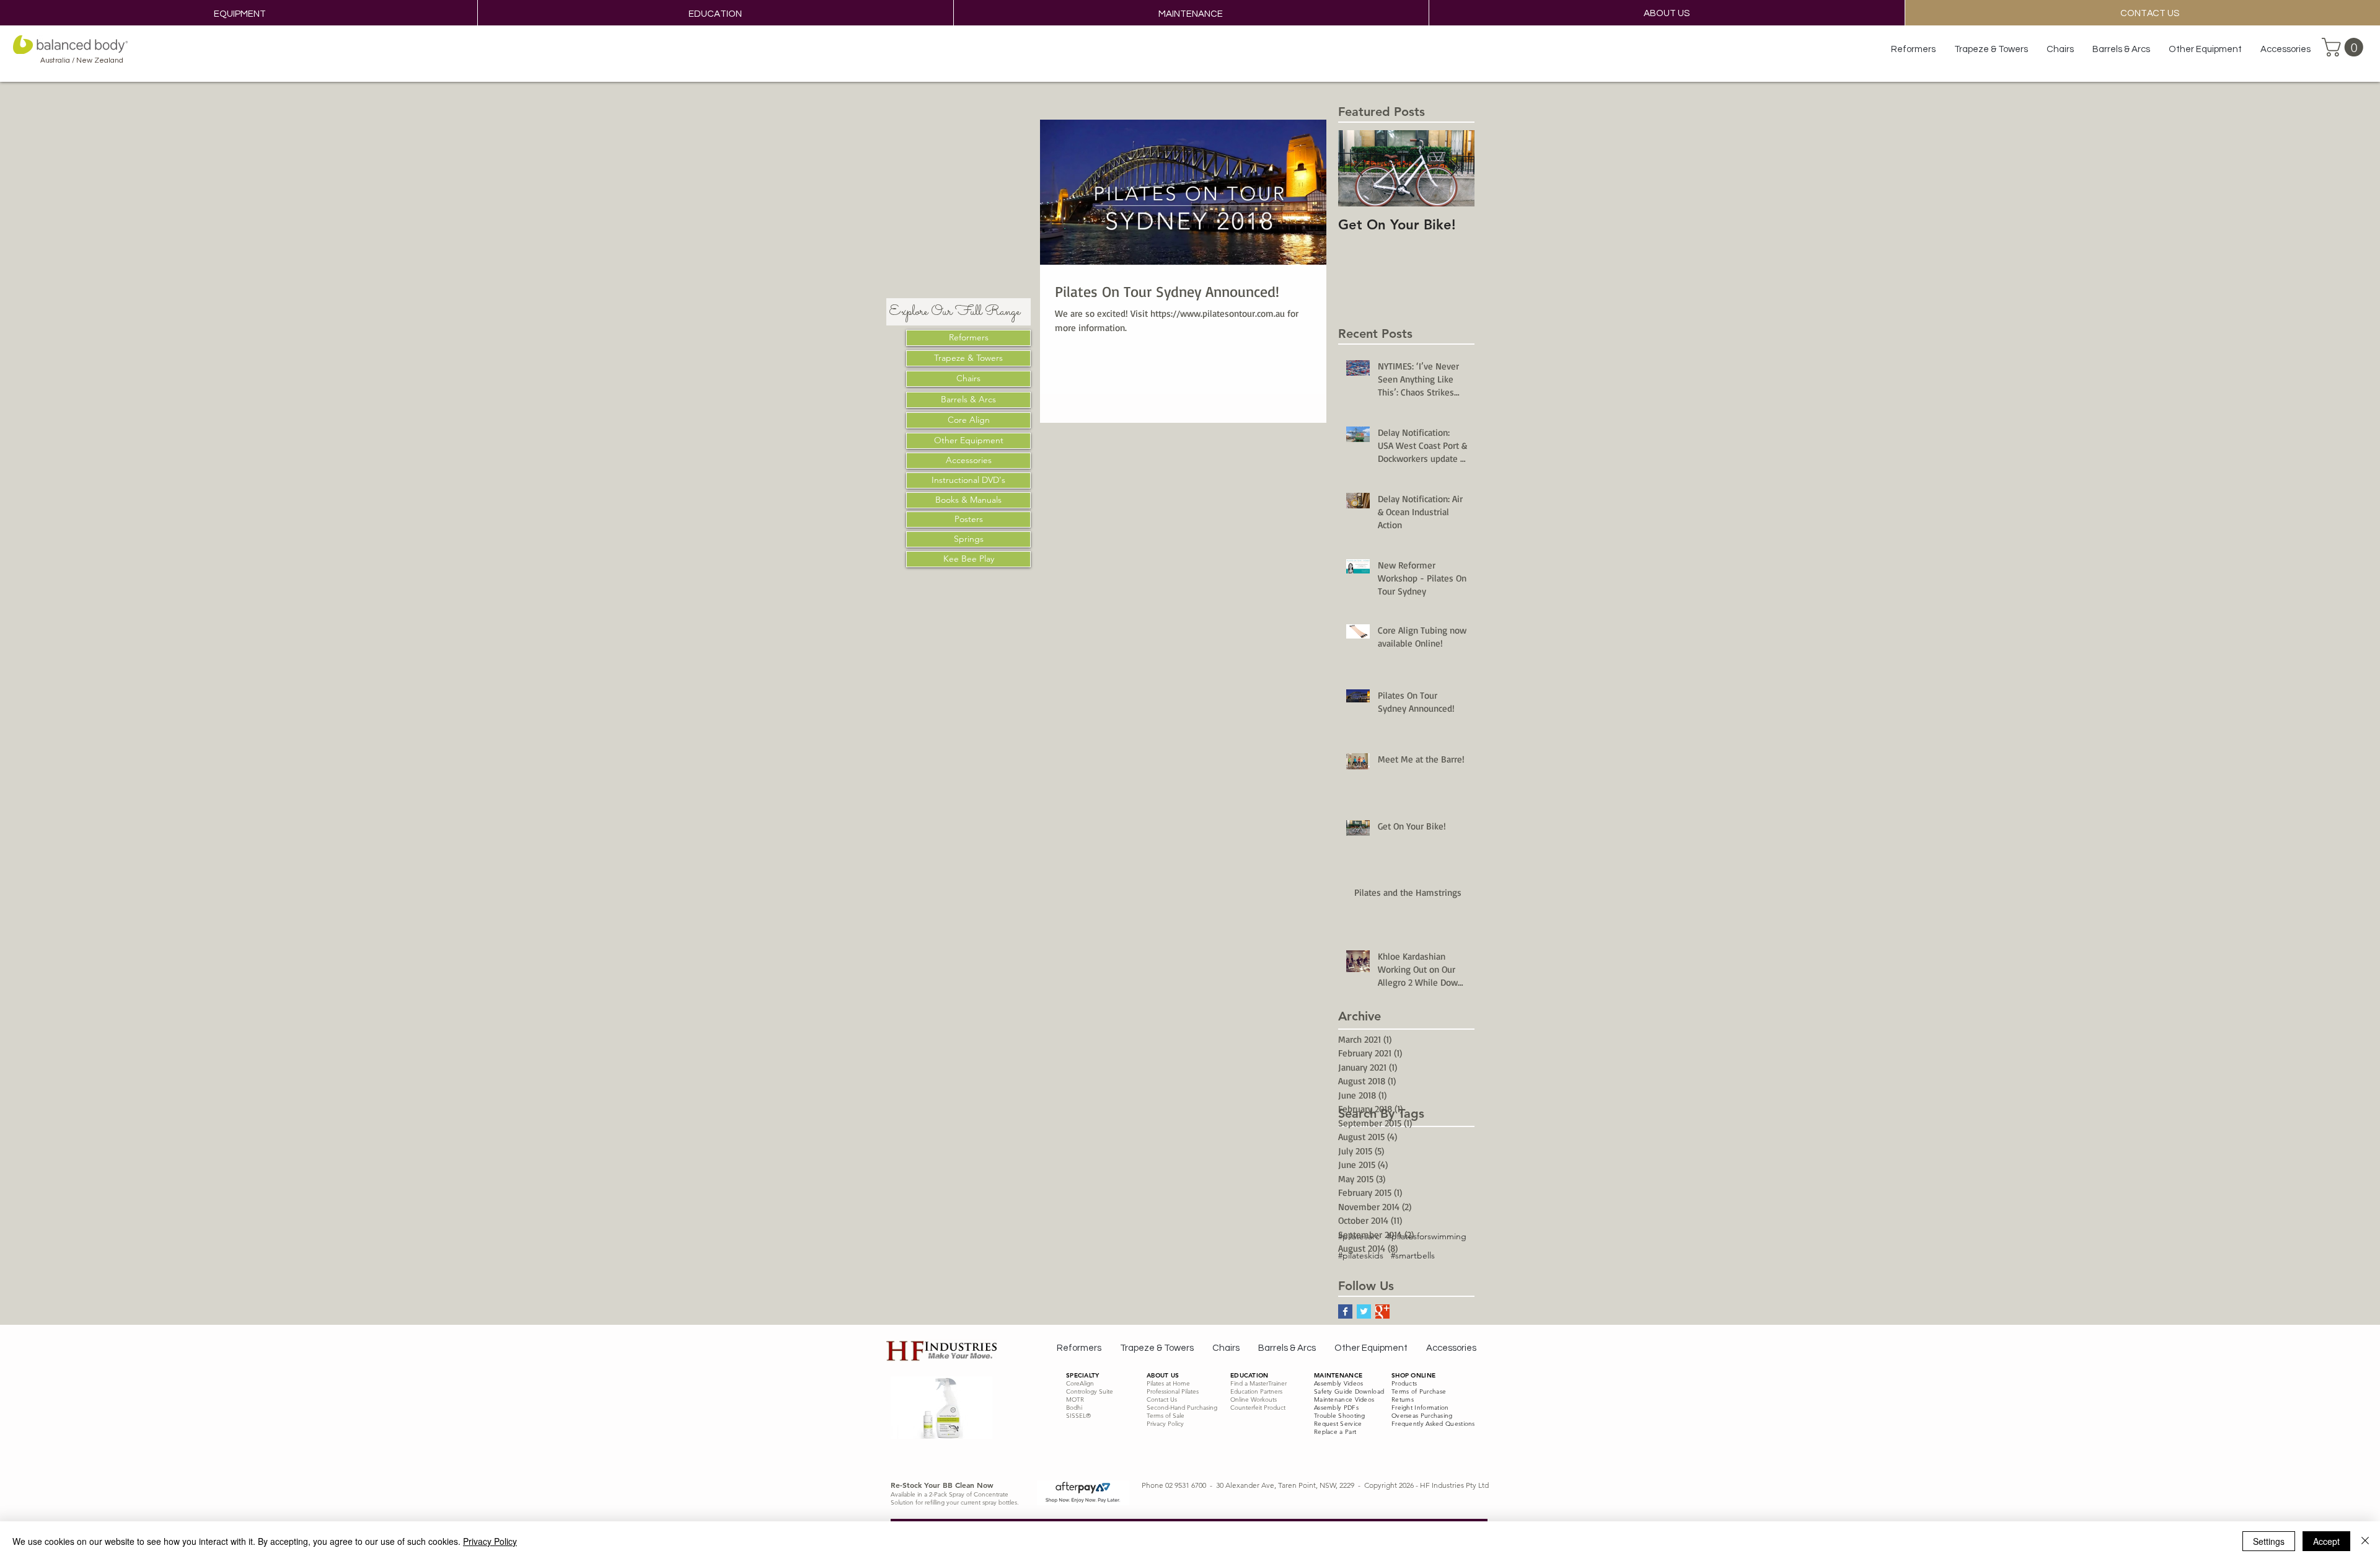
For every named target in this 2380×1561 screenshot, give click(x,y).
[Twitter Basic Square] (1364, 1311)
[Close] (2365, 1541)
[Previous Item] (1358, 168)
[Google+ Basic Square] (1382, 1311)
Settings (2269, 1541)
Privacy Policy (490, 1541)
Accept (2326, 1541)
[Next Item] (1455, 168)
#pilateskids (1361, 1255)
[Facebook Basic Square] (1345, 1311)
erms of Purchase (1420, 1391)
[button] (2345, 47)
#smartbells (1413, 1255)
